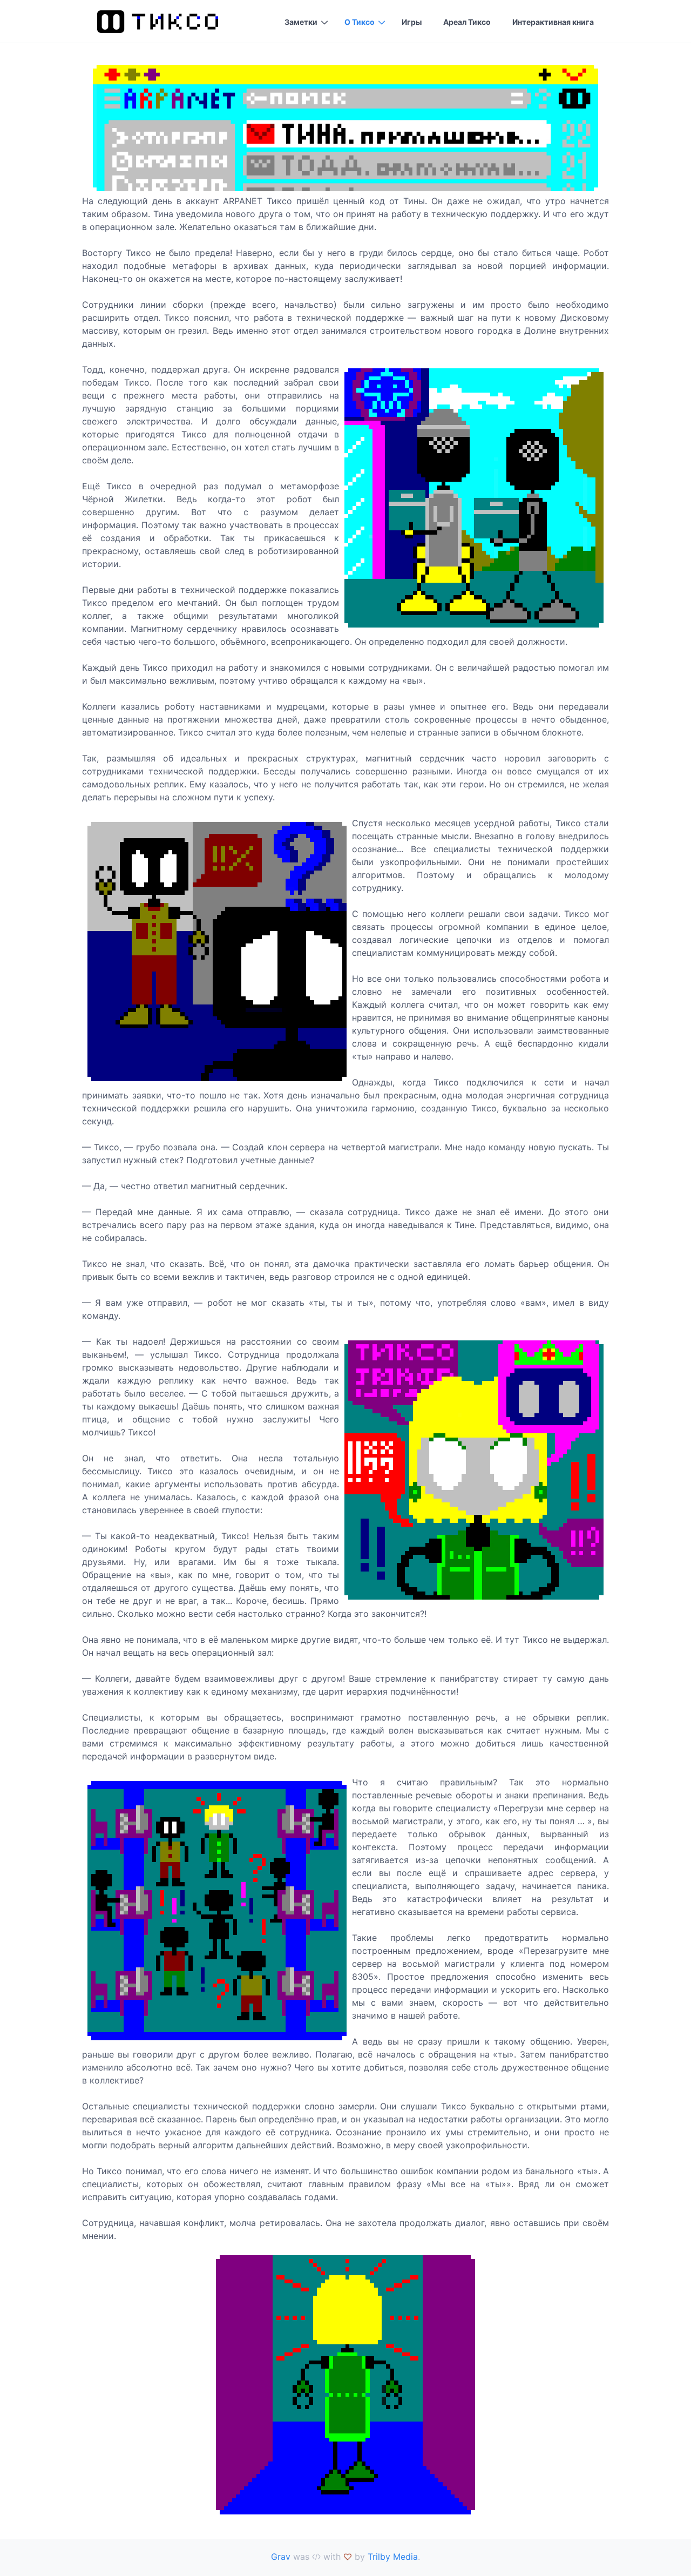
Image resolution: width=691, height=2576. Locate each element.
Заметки (301, 22)
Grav (281, 2557)
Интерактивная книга (553, 22)
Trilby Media (393, 2557)
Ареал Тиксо (467, 22)
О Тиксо (360, 22)
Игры (412, 22)
